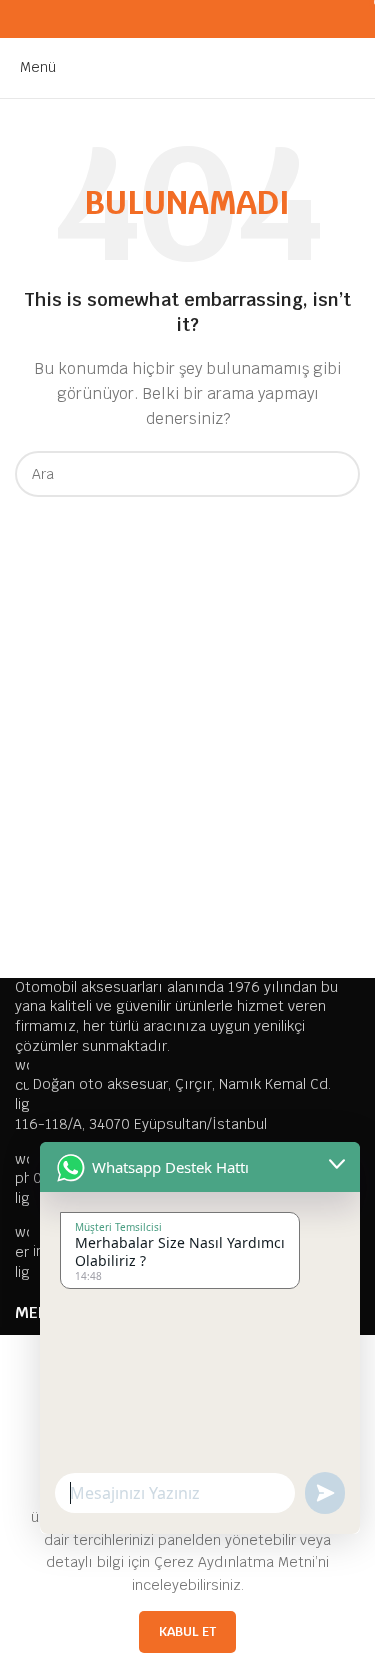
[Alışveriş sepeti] (359, 67)
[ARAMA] (337, 474)
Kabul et (187, 1631)
